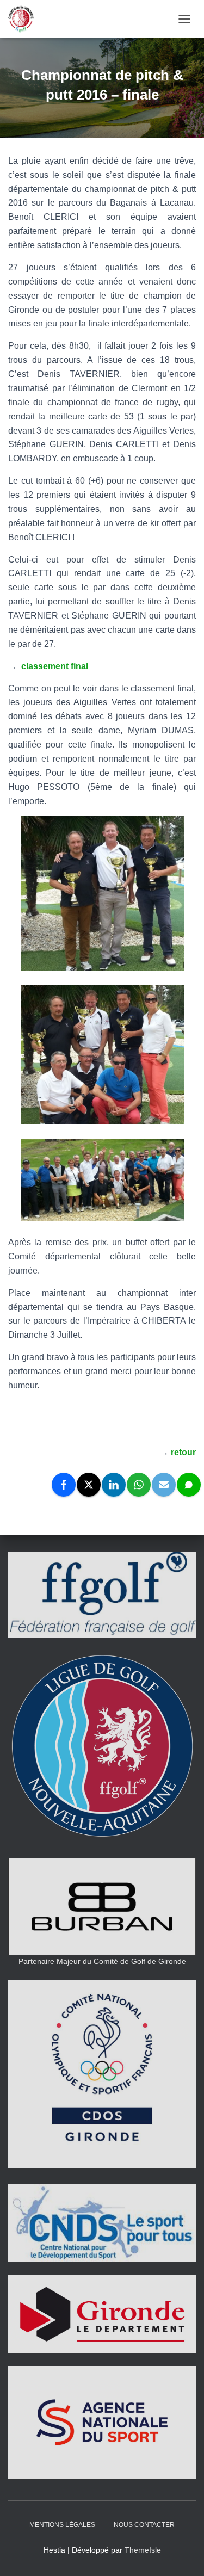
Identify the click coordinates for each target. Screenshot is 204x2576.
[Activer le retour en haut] (183, 2554)
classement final (55, 666)
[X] (89, 1485)
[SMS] (189, 1485)
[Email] (164, 1485)
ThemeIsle (143, 2550)
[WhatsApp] (139, 1485)
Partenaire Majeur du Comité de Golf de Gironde (102, 1961)
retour (183, 1452)
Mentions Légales (62, 2525)
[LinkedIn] (114, 1485)
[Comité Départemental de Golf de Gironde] (25, 19)
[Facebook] (64, 1485)
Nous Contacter (144, 2525)
